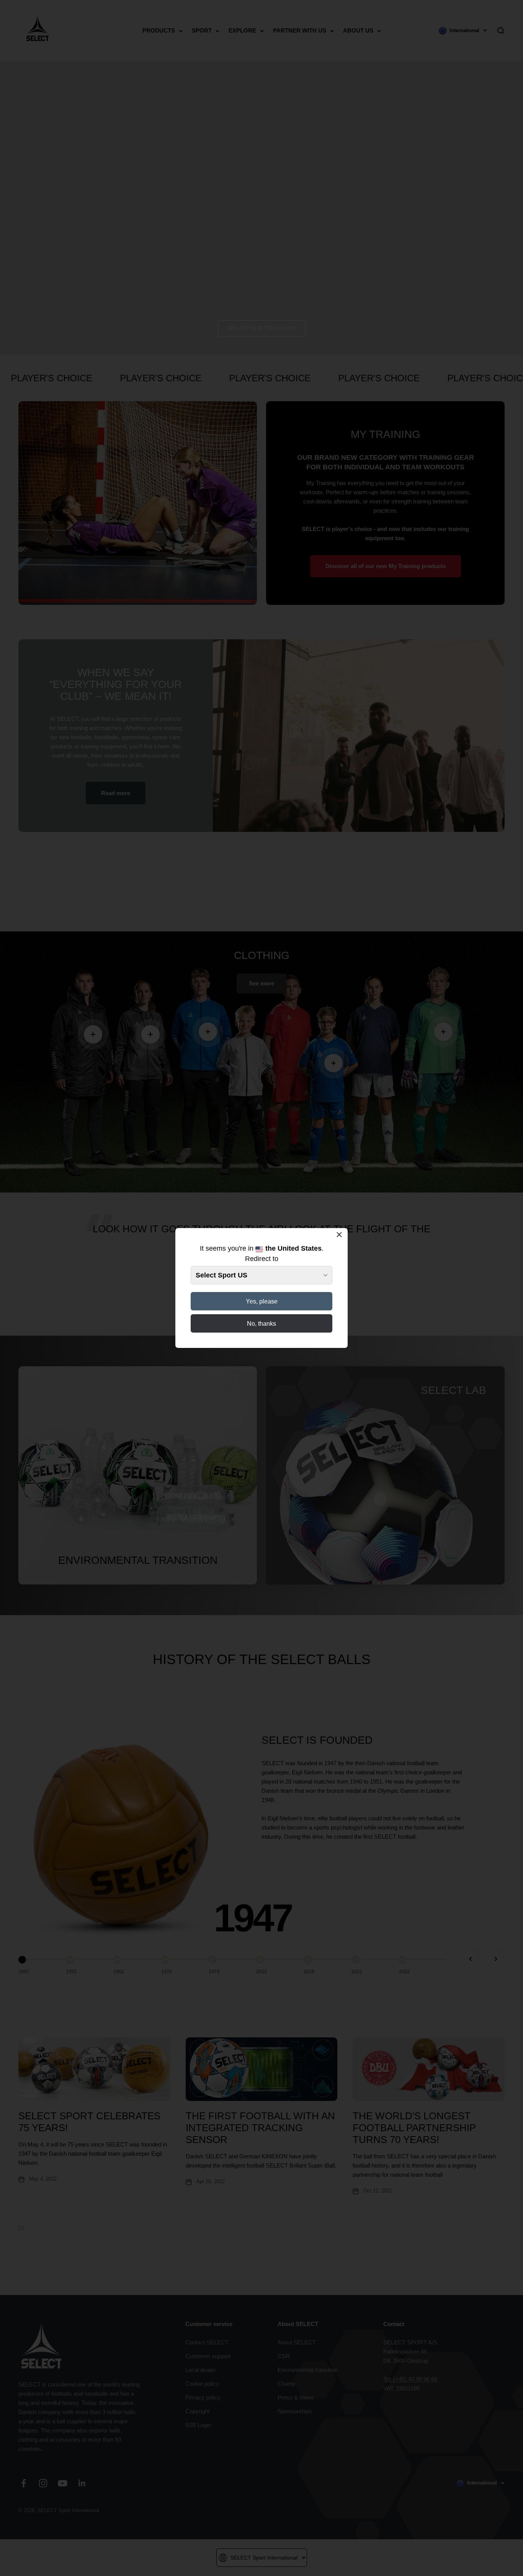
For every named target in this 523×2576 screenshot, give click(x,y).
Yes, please (262, 1301)
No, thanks (261, 1324)
